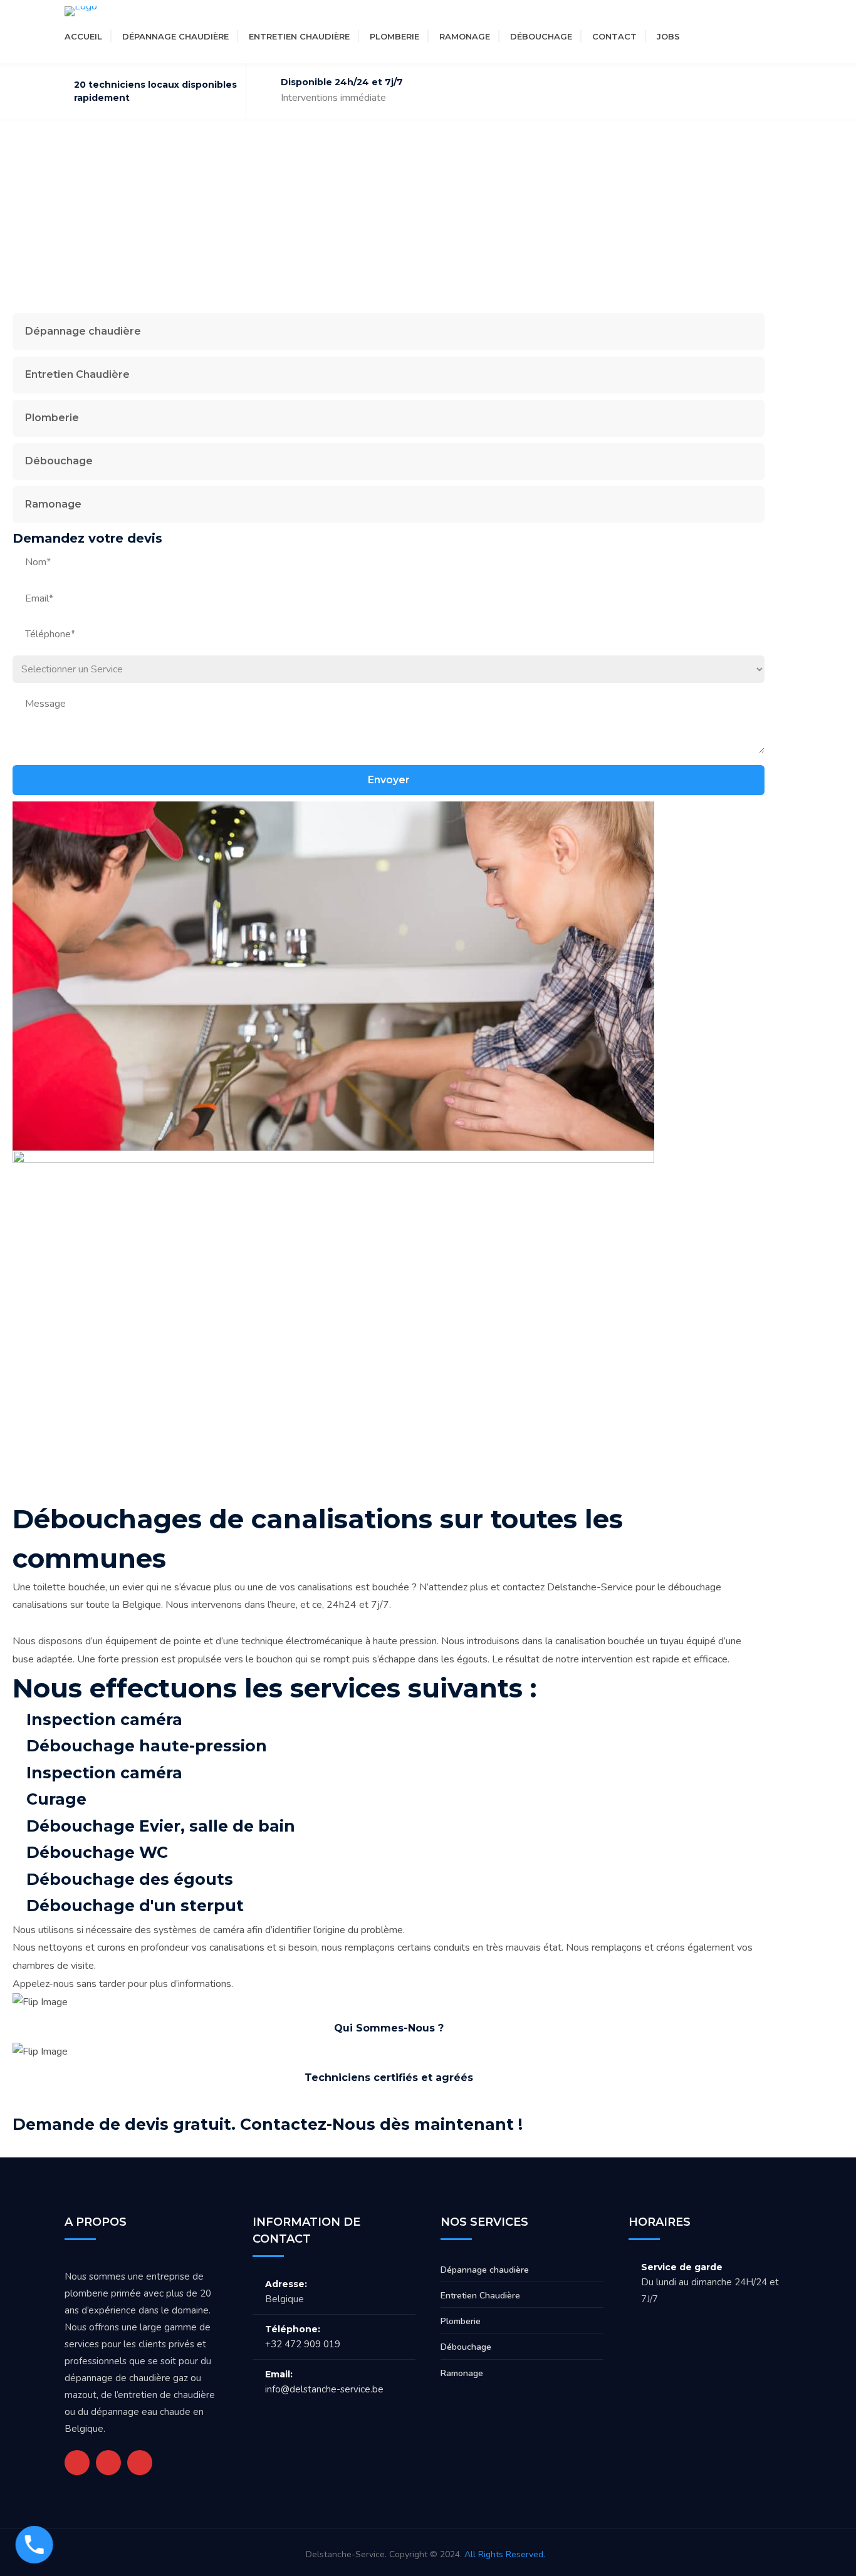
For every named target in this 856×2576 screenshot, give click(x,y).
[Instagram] (747, 36)
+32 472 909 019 (303, 2344)
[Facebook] (724, 36)
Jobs (668, 36)
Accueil (83, 36)
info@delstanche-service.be (324, 2389)
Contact (614, 36)
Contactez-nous (709, 2124)
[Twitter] (702, 36)
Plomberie (394, 36)
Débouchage (541, 36)
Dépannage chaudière (175, 36)
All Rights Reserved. (505, 2554)
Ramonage (465, 36)
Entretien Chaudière (299, 36)
